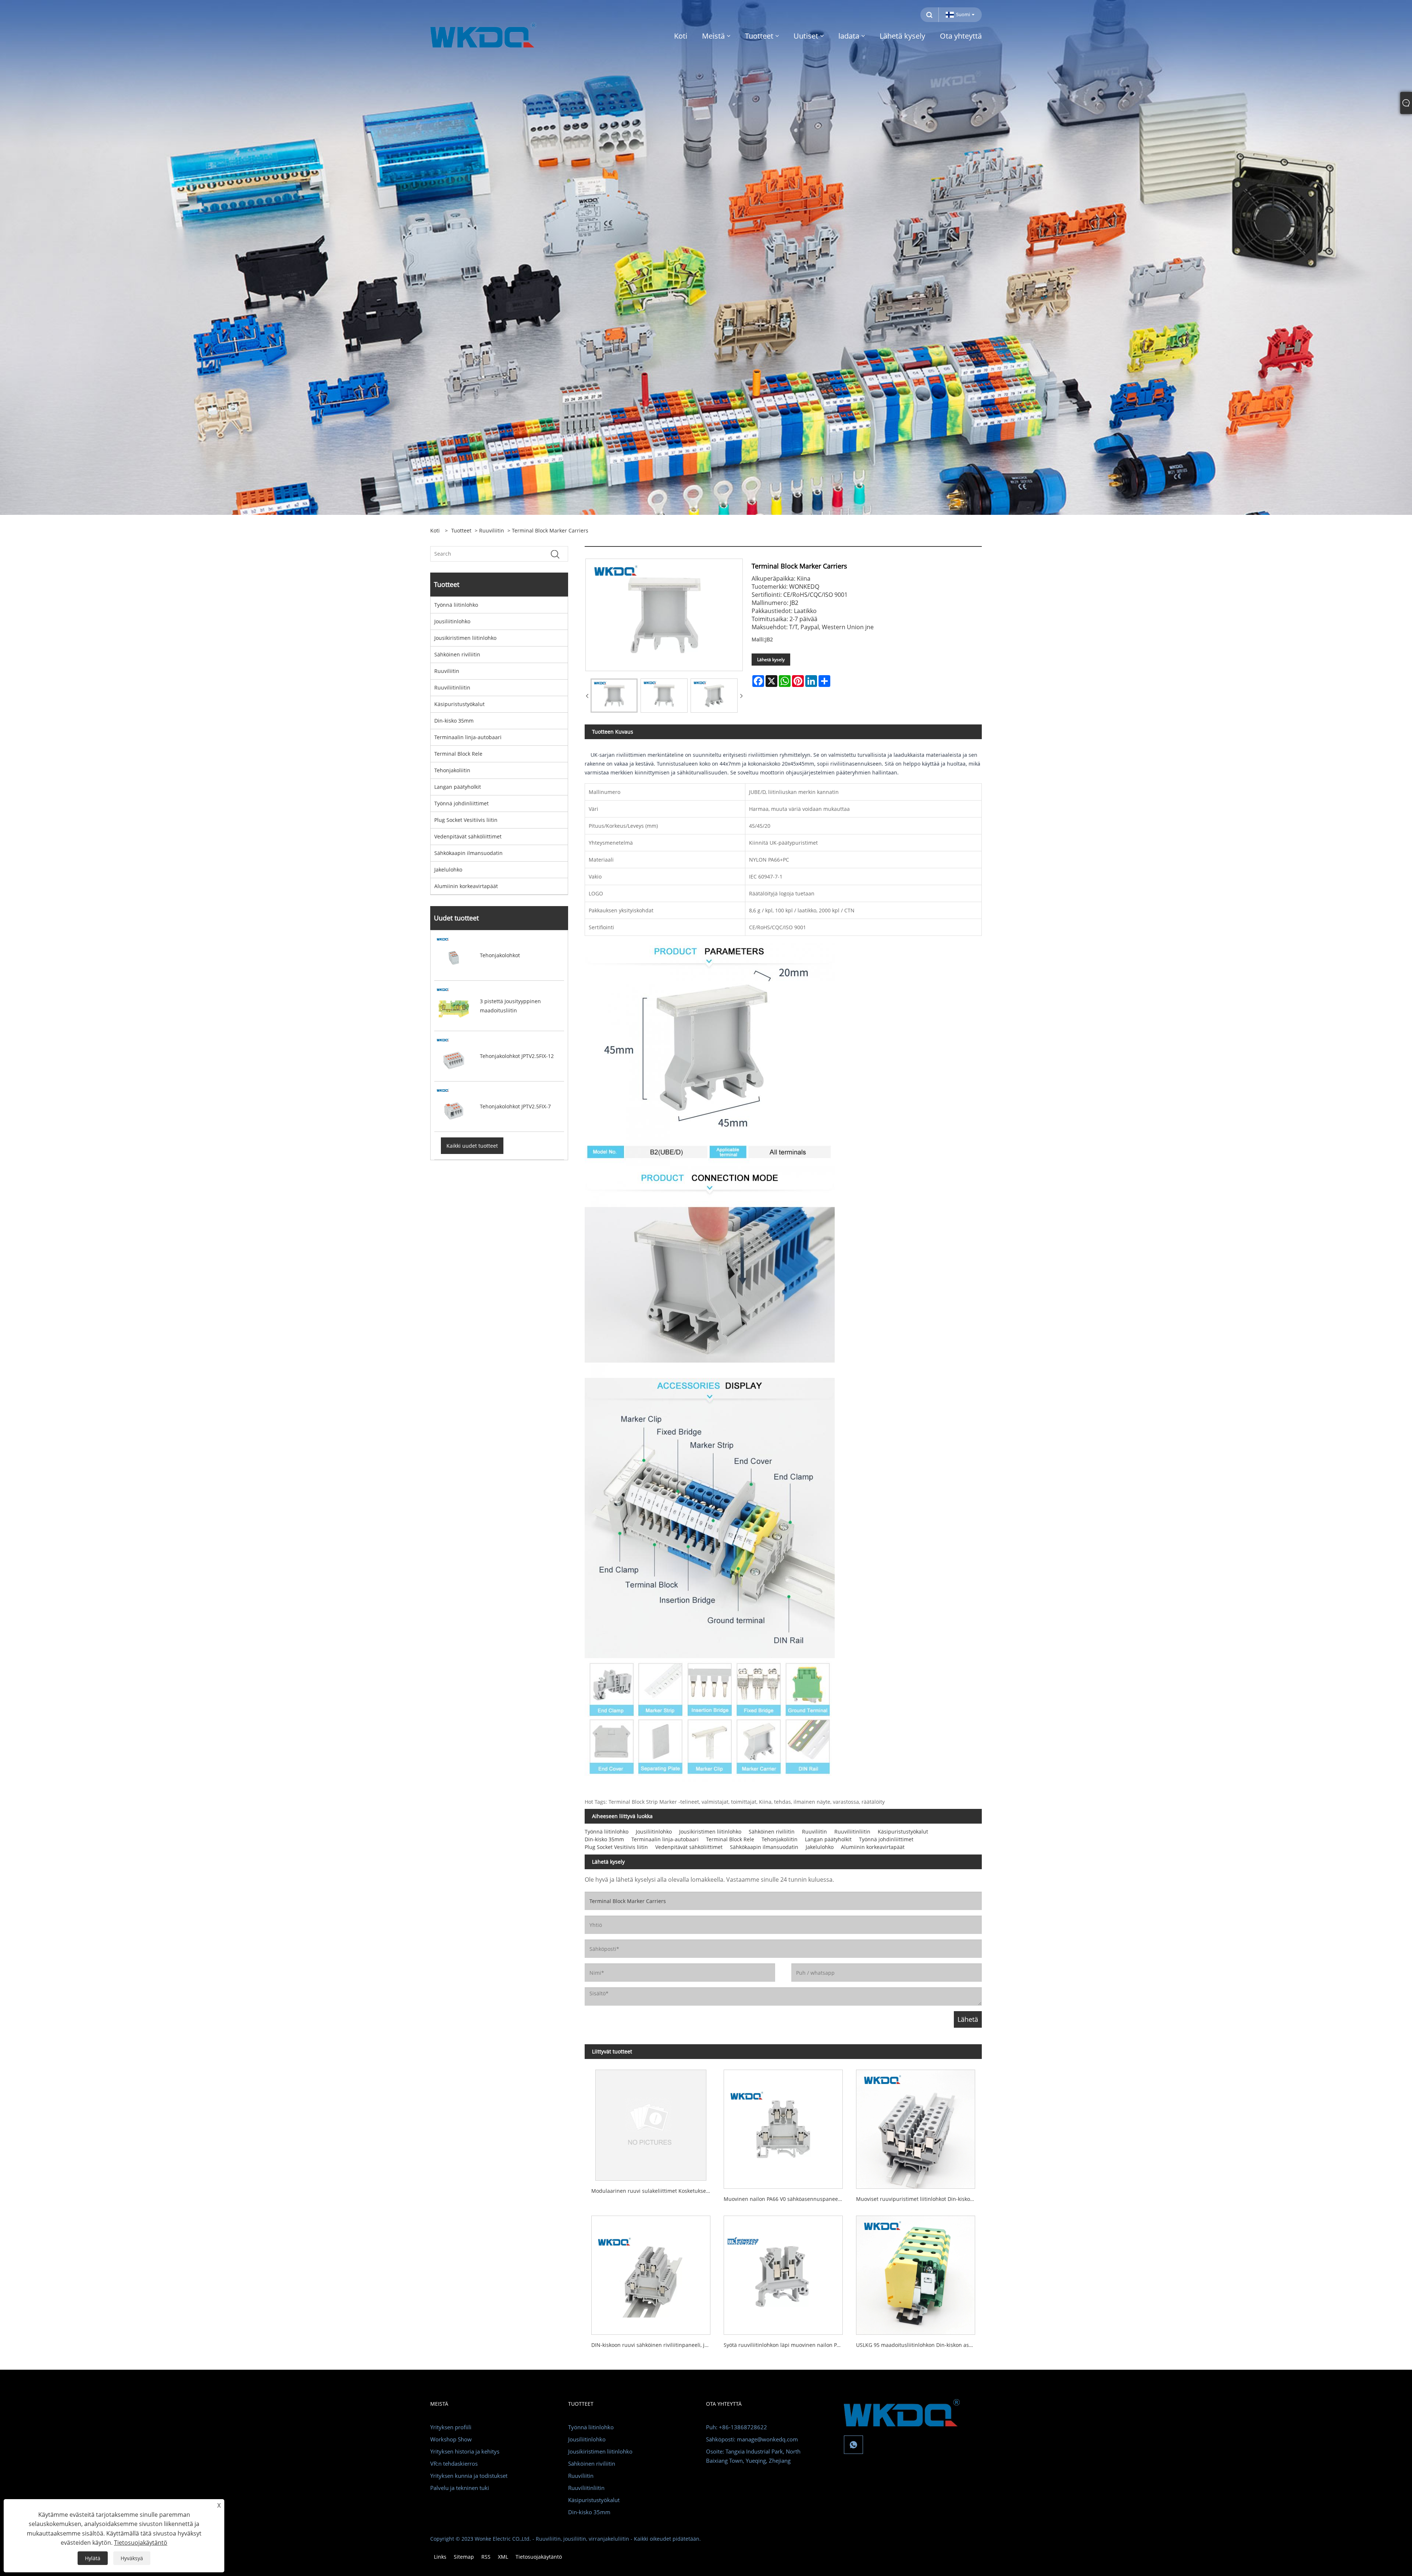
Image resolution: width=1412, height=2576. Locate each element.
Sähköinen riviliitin (457, 654)
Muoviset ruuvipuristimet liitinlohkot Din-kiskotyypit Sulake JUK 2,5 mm (919, 2199)
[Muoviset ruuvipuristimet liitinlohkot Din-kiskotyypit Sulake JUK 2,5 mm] (916, 2126)
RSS (486, 2557)
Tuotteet (461, 530)
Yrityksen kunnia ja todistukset (469, 2476)
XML (503, 2557)
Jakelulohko (448, 870)
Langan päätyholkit (458, 787)
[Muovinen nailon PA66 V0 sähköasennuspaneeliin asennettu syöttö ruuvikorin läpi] (783, 2126)
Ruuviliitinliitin (452, 687)
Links (440, 2557)
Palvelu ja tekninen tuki (460, 2488)
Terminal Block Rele (458, 754)
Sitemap (464, 2557)
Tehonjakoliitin (452, 770)
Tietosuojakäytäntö (539, 2557)
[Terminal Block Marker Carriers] (614, 696)
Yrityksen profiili (451, 2427)
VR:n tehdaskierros (454, 2463)
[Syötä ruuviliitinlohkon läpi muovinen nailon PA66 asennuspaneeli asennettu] (783, 2272)
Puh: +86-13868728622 (737, 2427)
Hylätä (93, 2558)
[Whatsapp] (853, 2445)
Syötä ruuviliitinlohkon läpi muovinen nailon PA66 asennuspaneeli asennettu (787, 2345)
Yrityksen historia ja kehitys (465, 2451)
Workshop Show (451, 2439)
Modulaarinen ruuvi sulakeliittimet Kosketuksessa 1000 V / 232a (654, 2191)
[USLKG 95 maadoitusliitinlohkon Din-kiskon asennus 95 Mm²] (916, 2272)
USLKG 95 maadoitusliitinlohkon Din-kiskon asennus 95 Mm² (919, 2345)
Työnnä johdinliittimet (461, 803)
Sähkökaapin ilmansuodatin (468, 853)
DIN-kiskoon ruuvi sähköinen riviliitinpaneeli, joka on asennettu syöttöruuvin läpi (654, 2345)
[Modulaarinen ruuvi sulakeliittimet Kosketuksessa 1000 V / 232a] (651, 2122)
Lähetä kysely (771, 660)
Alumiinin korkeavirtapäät (466, 886)
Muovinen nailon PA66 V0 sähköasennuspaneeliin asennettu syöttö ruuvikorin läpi (787, 2199)
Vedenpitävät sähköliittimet (468, 836)
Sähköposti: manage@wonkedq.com (752, 2439)
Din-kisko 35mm (454, 721)
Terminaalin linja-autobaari (468, 737)
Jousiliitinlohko (452, 621)
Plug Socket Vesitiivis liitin (466, 820)
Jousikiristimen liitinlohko (465, 638)
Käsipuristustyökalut (459, 704)
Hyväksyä (132, 2558)
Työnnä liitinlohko (456, 605)
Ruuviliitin (492, 530)
